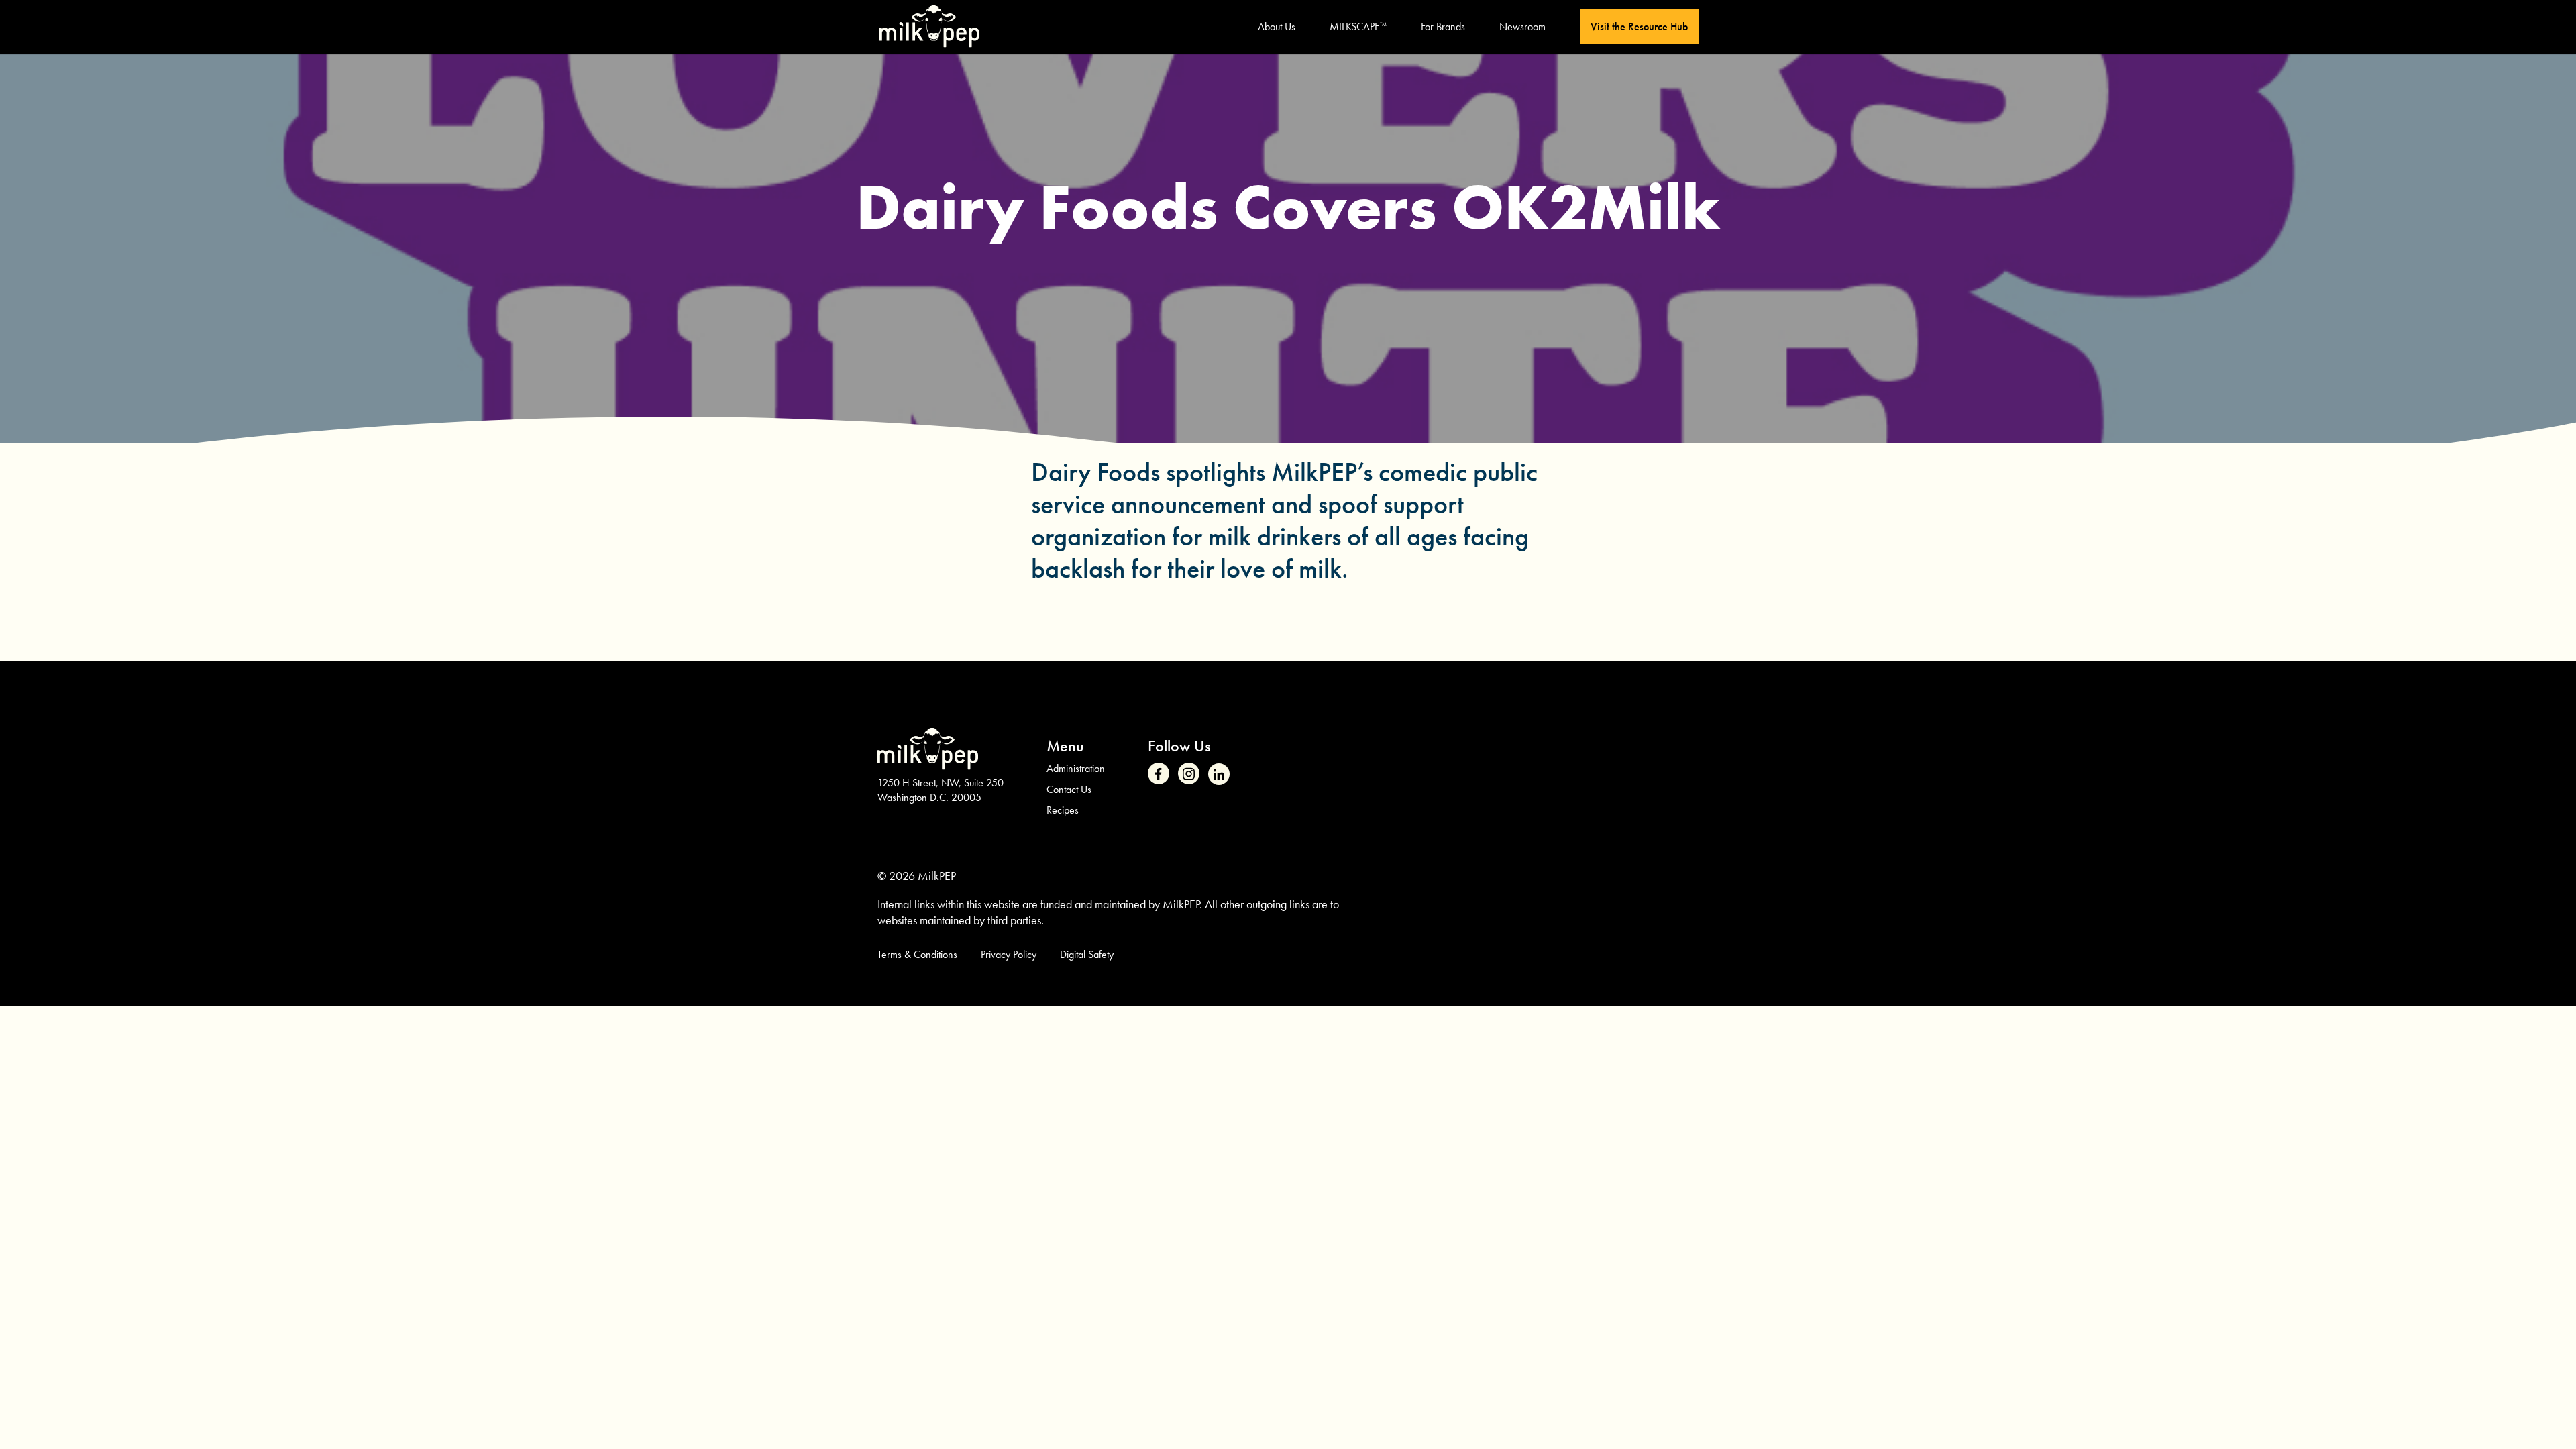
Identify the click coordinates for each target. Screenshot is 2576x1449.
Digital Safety (1087, 954)
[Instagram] (1189, 773)
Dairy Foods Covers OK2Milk (1288, 207)
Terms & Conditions (917, 954)
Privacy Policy (1009, 954)
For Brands (1443, 26)
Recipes (1063, 810)
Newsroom (1522, 26)
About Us (1277, 26)
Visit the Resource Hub (1639, 26)
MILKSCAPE (1358, 26)
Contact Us (1069, 789)
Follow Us (1179, 746)
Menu (1065, 746)
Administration (1076, 768)
